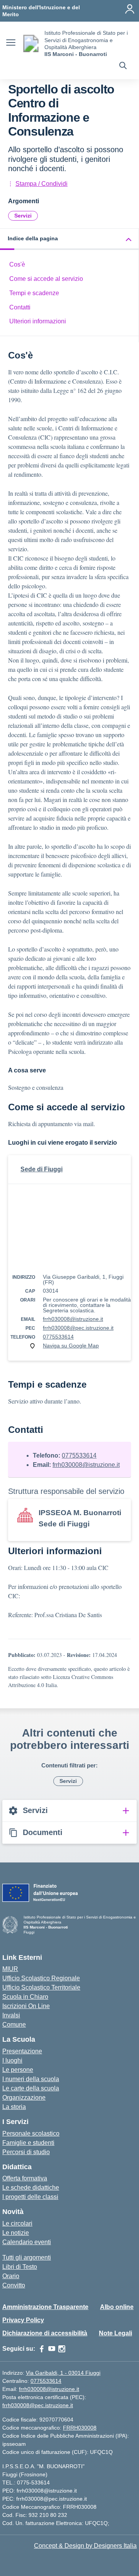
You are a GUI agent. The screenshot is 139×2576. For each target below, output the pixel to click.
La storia (14, 2107)
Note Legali (115, 2333)
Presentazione (22, 2051)
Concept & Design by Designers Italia (85, 2546)
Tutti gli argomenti (27, 2257)
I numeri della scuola (31, 2079)
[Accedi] (130, 9)
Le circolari (17, 2223)
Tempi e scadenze (34, 293)
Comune (14, 2025)
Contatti (20, 307)
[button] (69, 239)
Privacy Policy (23, 2320)
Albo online (117, 2307)
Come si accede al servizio (46, 279)
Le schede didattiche (31, 2188)
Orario (11, 2276)
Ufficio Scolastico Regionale (41, 1978)
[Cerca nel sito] (123, 66)
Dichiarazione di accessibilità (45, 2333)
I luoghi (12, 2060)
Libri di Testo (20, 2267)
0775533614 (58, 1337)
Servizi (23, 216)
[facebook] (42, 2349)
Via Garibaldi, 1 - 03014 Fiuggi (63, 2373)
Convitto (14, 2285)
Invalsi (11, 2015)
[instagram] (62, 2349)
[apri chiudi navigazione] (11, 44)
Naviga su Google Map (71, 1346)
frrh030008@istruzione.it (73, 1319)
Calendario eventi (27, 2242)
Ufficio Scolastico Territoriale (41, 1987)
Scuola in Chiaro (25, 1997)
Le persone (18, 2070)
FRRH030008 (80, 2428)
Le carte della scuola (31, 2088)
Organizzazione (24, 2098)
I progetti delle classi (30, 2197)
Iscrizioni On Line (26, 2006)
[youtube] (52, 2349)
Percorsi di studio (26, 2152)
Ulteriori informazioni (38, 321)
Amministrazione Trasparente (45, 2307)
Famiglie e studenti (28, 2143)
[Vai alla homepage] (31, 43)
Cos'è (17, 264)
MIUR (10, 1969)
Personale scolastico (31, 2133)
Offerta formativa (25, 2178)
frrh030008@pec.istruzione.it (78, 1328)
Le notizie (16, 2233)
